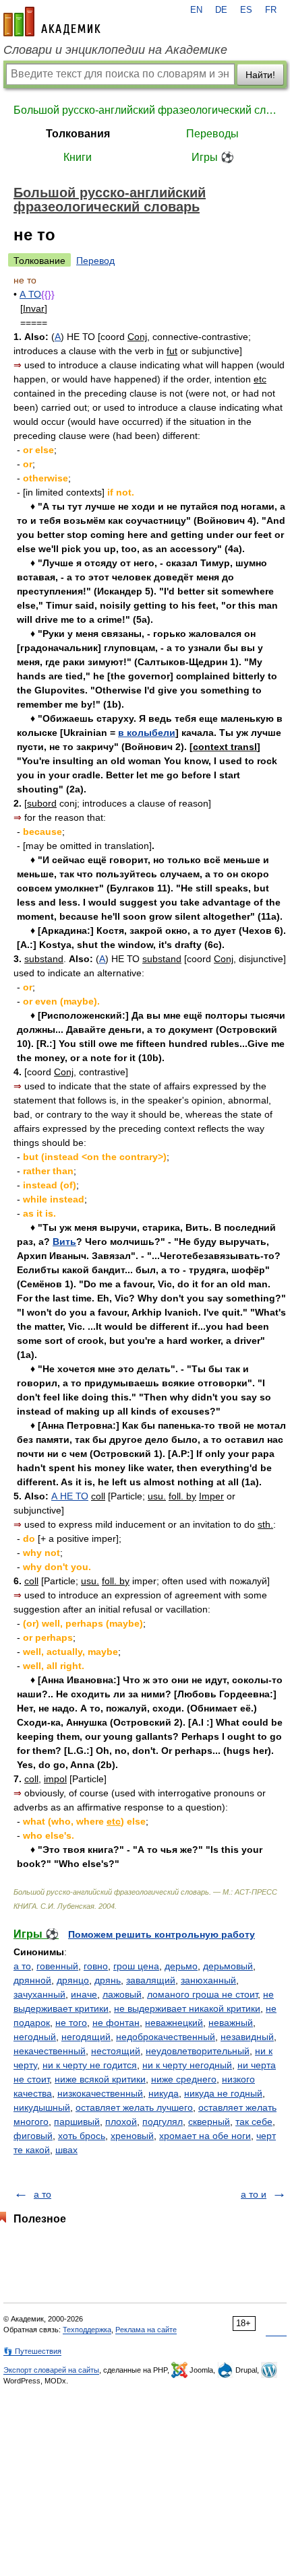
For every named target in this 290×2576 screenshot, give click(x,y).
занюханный (208, 1980)
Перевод (95, 261)
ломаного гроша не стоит (202, 1994)
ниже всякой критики (100, 2079)
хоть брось (82, 2136)
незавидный (247, 2037)
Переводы (212, 134)
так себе (254, 2122)
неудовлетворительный (198, 2051)
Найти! (260, 75)
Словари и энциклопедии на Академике (115, 50)
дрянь (108, 1980)
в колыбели (147, 733)
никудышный (42, 2107)
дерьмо (181, 1966)
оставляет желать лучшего (134, 2107)
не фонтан (116, 2023)
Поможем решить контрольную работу (162, 1934)
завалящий (151, 1980)
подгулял (163, 2122)
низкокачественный (100, 2093)
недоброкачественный (166, 2037)
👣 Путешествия (32, 2351)
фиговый (33, 2136)
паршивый (77, 2122)
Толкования (78, 134)
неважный (231, 2023)
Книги (78, 157)
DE (221, 10)
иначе (84, 1994)
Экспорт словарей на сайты (51, 2370)
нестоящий (116, 2051)
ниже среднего (184, 2079)
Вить (64, 1242)
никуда (164, 2093)
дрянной (32, 1980)
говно (96, 1966)
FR (271, 10)
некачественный (50, 2051)
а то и (254, 2194)
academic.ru (52, 22)
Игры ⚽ (213, 157)
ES (246, 10)
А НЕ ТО (70, 1496)
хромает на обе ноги (205, 2136)
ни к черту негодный (187, 2065)
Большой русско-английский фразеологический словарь (145, 110)
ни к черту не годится (90, 2065)
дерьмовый (228, 1966)
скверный (209, 2122)
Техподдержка (87, 2330)
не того (71, 2023)
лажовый (122, 1994)
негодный (35, 2037)
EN (196, 10)
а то (22, 1966)
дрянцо (73, 1980)
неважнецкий (174, 2023)
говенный (57, 1966)
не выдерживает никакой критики (187, 2008)
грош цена (136, 1966)
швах (66, 2150)
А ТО (30, 294)
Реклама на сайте (146, 2330)
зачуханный (39, 1994)
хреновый (132, 2136)
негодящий (86, 2037)
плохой (121, 2122)
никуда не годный (223, 2093)
